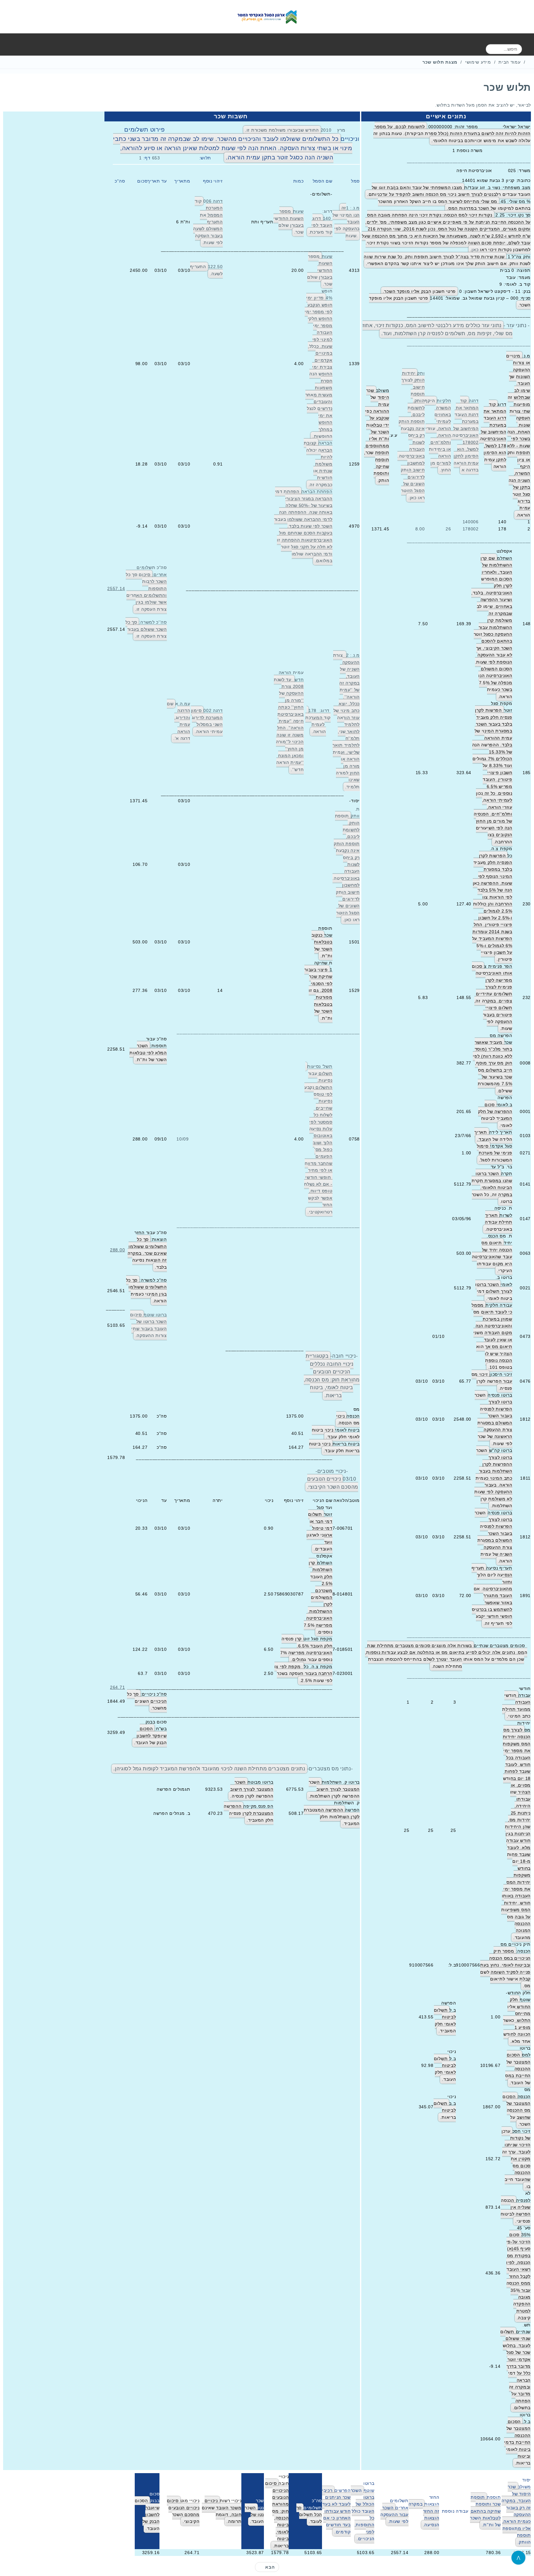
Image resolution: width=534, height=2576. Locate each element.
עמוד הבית (509, 62)
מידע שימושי (478, 62)
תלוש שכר (507, 87)
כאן (475, 250)
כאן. (412, 498)
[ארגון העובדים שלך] (267, 17)
